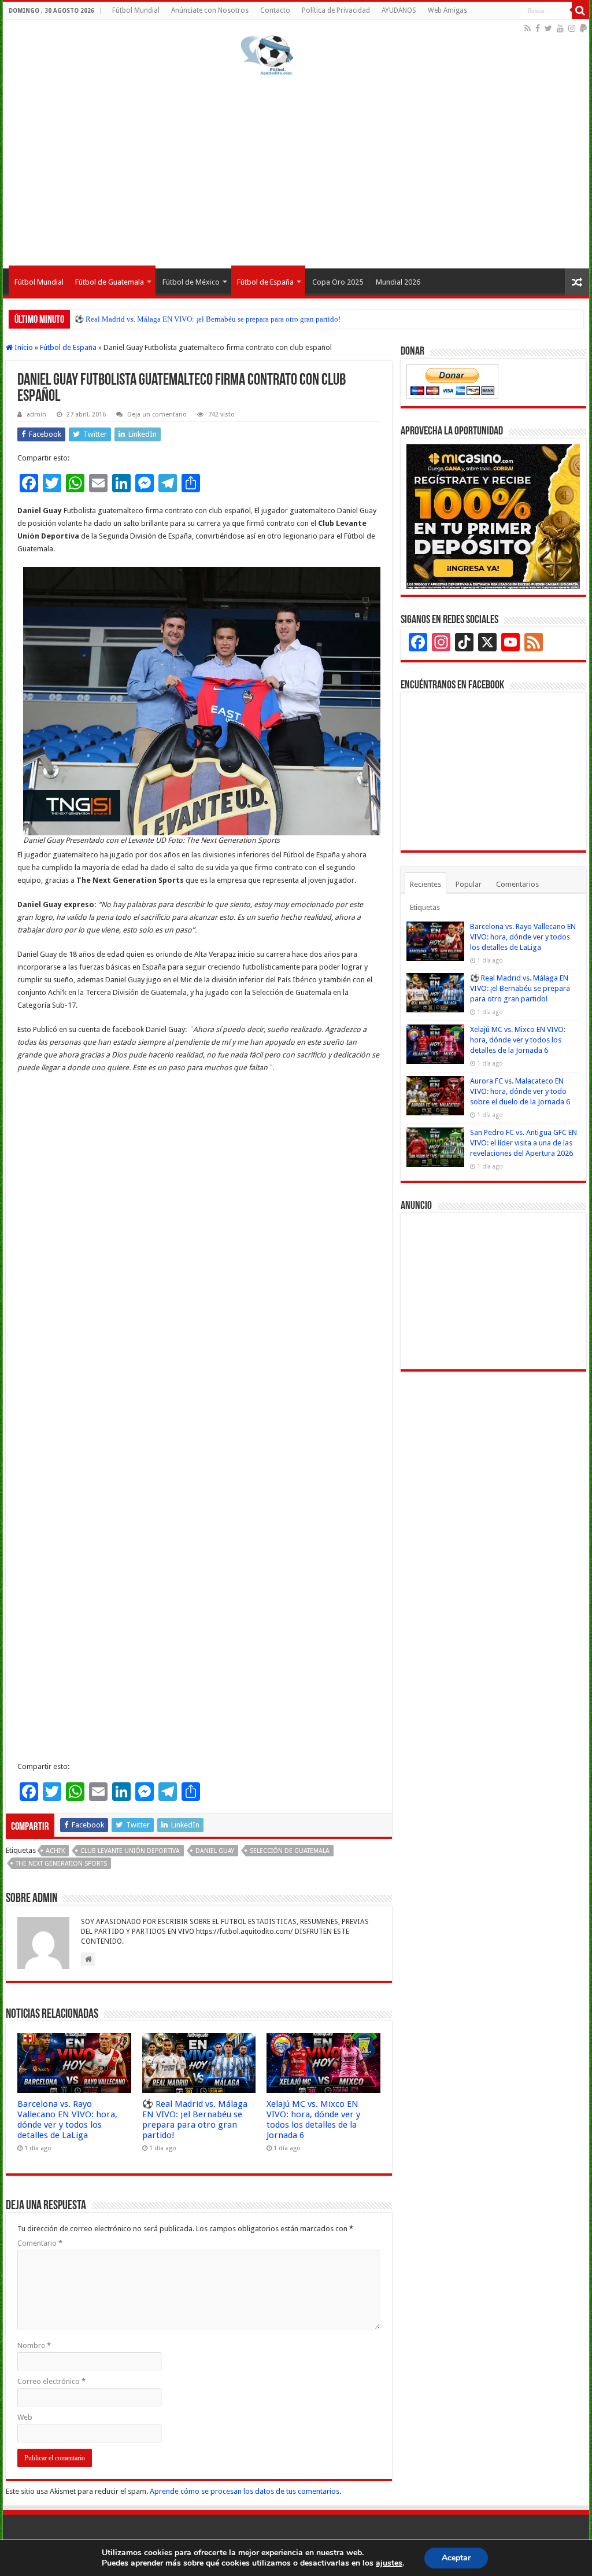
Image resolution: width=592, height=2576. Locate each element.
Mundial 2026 (398, 282)
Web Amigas (447, 10)
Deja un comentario (157, 414)
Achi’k (55, 1851)
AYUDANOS (399, 10)
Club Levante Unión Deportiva (130, 1851)
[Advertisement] (296, 170)
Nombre (34, 2345)
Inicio (23, 347)
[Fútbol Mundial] (267, 55)
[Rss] (528, 28)
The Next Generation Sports (61, 1864)
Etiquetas (425, 907)
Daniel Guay (215, 1851)
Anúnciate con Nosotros (210, 10)
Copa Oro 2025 (338, 282)
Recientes (425, 884)
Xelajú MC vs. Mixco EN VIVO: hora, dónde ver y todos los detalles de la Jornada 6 (313, 2120)
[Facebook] (538, 28)
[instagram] (572, 28)
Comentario (40, 2243)
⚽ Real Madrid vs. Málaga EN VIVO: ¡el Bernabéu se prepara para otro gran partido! (208, 319)
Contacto (275, 10)
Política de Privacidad (336, 10)
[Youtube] (560, 28)
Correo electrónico (51, 2381)
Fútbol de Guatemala (110, 282)
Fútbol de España (265, 282)
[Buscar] (580, 10)
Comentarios (517, 884)
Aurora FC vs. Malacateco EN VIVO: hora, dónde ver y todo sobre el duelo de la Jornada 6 (520, 1091)
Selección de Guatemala (290, 1851)
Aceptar (456, 2558)
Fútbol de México (191, 282)
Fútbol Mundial (136, 10)
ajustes (389, 2563)
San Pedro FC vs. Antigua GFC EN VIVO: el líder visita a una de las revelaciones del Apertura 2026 (523, 1143)
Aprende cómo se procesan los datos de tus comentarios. (245, 2491)
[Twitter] (548, 28)
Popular (469, 884)
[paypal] (583, 28)
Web (25, 2417)
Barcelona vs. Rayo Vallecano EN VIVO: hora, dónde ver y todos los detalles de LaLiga (67, 2120)
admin (36, 414)
